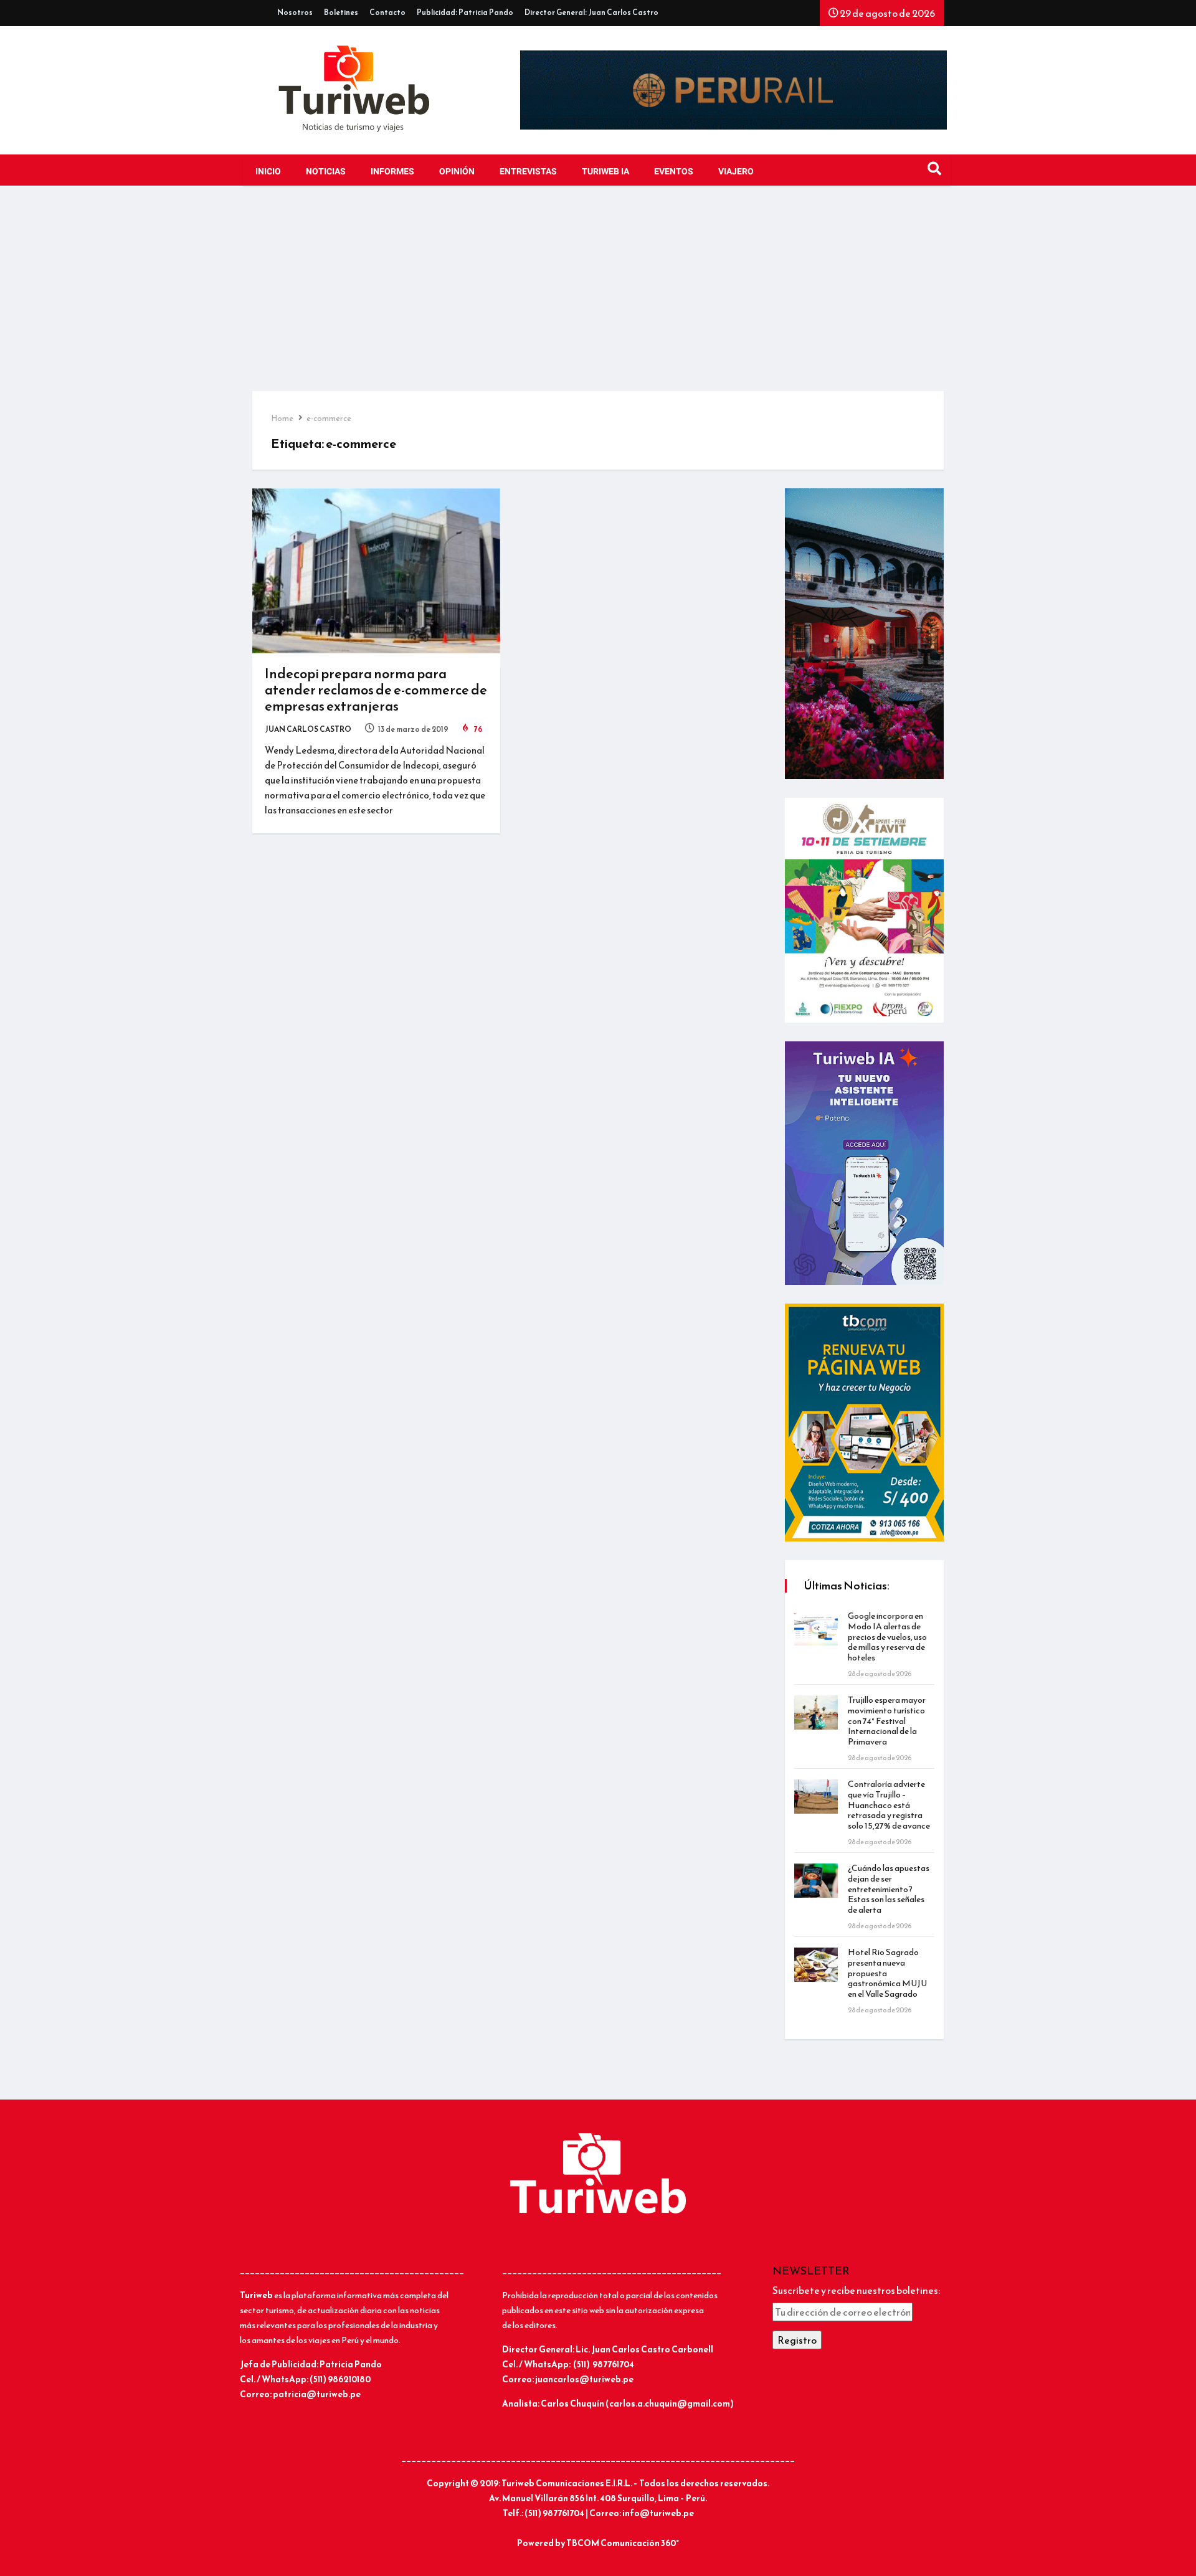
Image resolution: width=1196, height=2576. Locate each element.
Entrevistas (528, 172)
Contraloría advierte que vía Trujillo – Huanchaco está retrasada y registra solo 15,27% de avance (889, 1805)
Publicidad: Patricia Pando (465, 12)
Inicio (268, 172)
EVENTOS (674, 172)
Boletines (341, 12)
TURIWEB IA (605, 172)
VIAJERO (736, 172)
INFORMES (392, 172)
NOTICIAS (326, 172)
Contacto (387, 12)
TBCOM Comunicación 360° (623, 2543)
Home (282, 418)
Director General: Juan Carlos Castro (591, 12)
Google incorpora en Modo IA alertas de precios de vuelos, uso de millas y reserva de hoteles (887, 1637)
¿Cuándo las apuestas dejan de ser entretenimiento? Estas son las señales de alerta (889, 1889)
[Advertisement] (598, 298)
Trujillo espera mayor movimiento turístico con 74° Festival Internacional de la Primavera (887, 1721)
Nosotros (295, 12)
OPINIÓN (457, 172)
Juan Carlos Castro (308, 729)
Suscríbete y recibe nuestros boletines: (856, 2290)
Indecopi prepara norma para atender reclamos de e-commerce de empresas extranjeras (376, 690)
